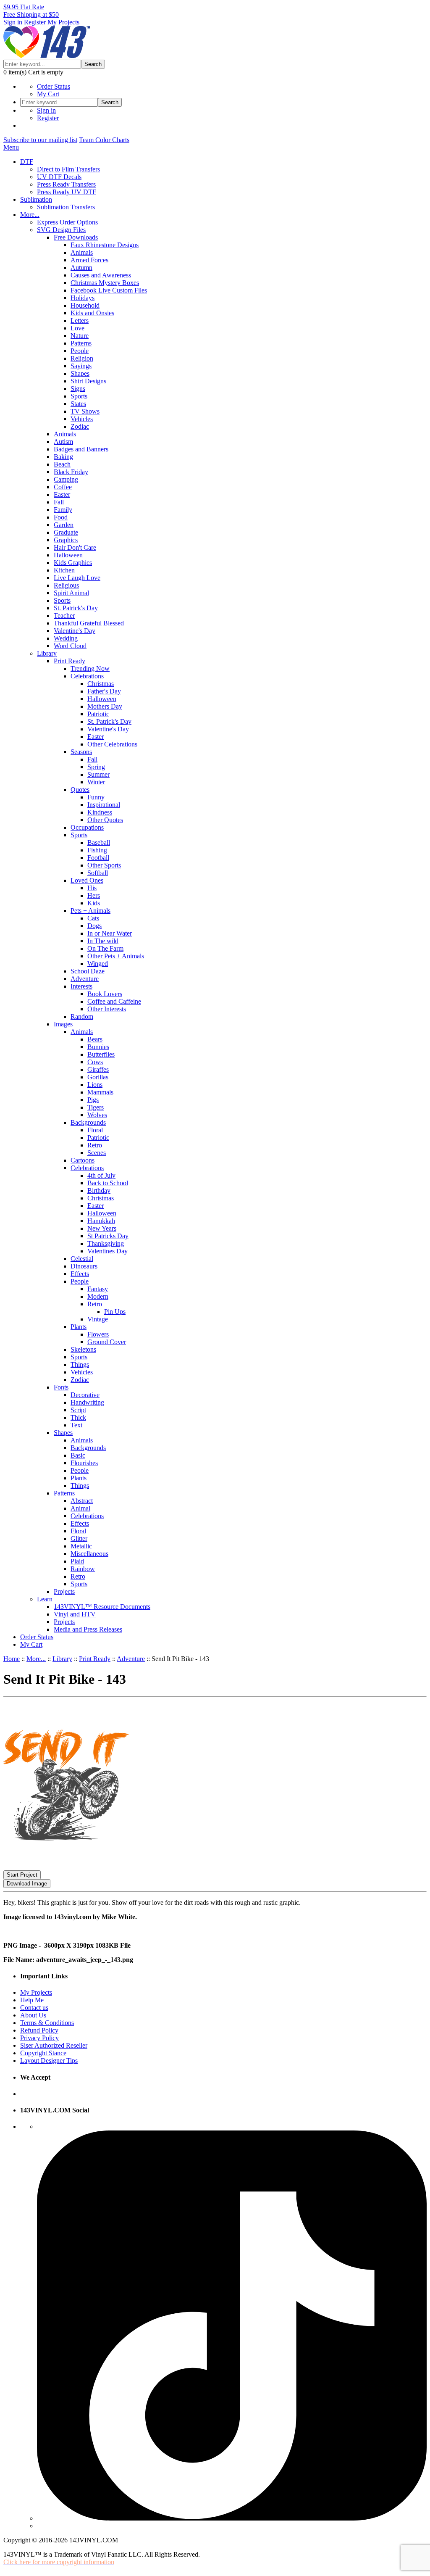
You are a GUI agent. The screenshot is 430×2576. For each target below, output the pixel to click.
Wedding (66, 638)
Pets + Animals (90, 911)
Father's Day (104, 691)
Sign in (13, 22)
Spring (96, 767)
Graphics (66, 540)
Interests (81, 986)
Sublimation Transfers (66, 207)
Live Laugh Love (77, 578)
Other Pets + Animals (116, 956)
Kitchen (64, 570)
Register (35, 22)
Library (47, 653)
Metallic (81, 1546)
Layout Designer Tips (49, 2061)
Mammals (100, 1092)
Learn (45, 1599)
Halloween (68, 555)
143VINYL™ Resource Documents (102, 1607)
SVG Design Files (61, 230)
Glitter (79, 1538)
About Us (33, 2015)
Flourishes (84, 1463)
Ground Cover (107, 1342)
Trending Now (90, 668)
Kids (94, 903)
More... (30, 215)
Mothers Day (105, 706)
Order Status (54, 86)
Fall (59, 502)
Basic (78, 1455)
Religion (82, 358)
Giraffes (98, 1069)
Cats (93, 918)
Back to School (108, 1183)
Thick (78, 1417)
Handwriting (87, 1402)
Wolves (97, 1115)
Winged (98, 964)
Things (80, 1364)
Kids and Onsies (92, 313)
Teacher (64, 616)
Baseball (99, 842)
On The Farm (105, 948)
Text (76, 1425)
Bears (95, 1039)
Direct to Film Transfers (68, 169)
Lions (95, 1085)
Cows (95, 1062)
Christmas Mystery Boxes (105, 283)
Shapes (80, 373)
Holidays (83, 298)
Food (61, 517)
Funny (96, 797)
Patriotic (98, 714)
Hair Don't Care (75, 547)
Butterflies (101, 1054)
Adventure (85, 979)
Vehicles (82, 419)
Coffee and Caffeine (114, 1001)
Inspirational (104, 805)
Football (98, 858)
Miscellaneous (89, 1554)
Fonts (61, 1387)
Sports (79, 396)
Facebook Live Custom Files (109, 290)
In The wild (103, 941)
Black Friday (71, 472)
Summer (98, 774)
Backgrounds (88, 1122)
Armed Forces (89, 260)
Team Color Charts (104, 140)
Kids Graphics (73, 563)
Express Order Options (67, 222)
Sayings (81, 366)
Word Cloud (70, 646)
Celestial (82, 1259)
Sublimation (36, 199)
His (92, 888)
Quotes (80, 790)
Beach (62, 464)
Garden (64, 525)
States (78, 404)
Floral (95, 1130)
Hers (94, 895)
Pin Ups (115, 1312)
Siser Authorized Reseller (54, 2045)
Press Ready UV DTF (67, 192)
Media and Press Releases (88, 1629)
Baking (63, 457)
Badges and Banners (81, 449)
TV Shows (85, 411)
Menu (11, 147)
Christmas (101, 684)
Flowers (98, 1334)
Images (63, 1024)
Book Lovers (105, 994)
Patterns (81, 343)
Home (12, 1659)
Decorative (85, 1395)
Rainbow (83, 1569)
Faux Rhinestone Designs (105, 245)
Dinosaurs (84, 1266)
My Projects (63, 22)
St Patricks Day (108, 1236)
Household (85, 305)
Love (77, 328)
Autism (63, 442)
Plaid (77, 1561)
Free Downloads (76, 237)
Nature (80, 336)
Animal (80, 1508)
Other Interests (107, 1009)
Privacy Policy (39, 2038)
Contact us (34, 2008)
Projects (64, 1591)
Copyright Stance (43, 2053)
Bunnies (98, 1047)
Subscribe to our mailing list (40, 140)
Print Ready (69, 661)
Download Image (27, 1884)
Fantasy (98, 1289)
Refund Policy (39, 2030)
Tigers (96, 1107)
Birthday (99, 1190)
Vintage (98, 1319)
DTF (27, 162)
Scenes (97, 1153)
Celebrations (87, 676)
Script (78, 1410)
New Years (102, 1228)
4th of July (101, 1175)
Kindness (100, 812)
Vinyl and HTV (75, 1614)
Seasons (81, 752)
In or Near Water (110, 933)
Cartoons (83, 1160)
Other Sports (104, 865)
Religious (66, 585)
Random (82, 1016)
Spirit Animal (71, 593)
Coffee (63, 487)
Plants (79, 1327)
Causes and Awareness (101, 275)
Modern (98, 1296)
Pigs (93, 1100)
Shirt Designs (88, 381)
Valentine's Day (75, 631)
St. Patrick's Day (76, 608)
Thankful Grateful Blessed (89, 623)
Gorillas (98, 1077)
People (80, 351)
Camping (66, 479)
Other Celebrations (112, 744)
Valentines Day (107, 1251)
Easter (62, 494)
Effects (80, 1274)
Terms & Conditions (47, 2023)
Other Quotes (105, 820)
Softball (98, 873)
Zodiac (80, 426)
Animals (82, 252)
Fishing (97, 850)
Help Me (32, 2000)
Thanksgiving (106, 1243)
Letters (80, 320)
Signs (78, 389)
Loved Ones (87, 880)
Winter (96, 782)
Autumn (81, 268)
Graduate (66, 532)
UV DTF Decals (59, 177)
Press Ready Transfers (66, 184)
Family (63, 510)
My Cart (48, 94)
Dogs (94, 926)
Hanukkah (101, 1221)
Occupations (87, 827)
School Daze (88, 971)
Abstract (82, 1501)
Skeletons (83, 1349)
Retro (95, 1145)
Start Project (22, 1875)
